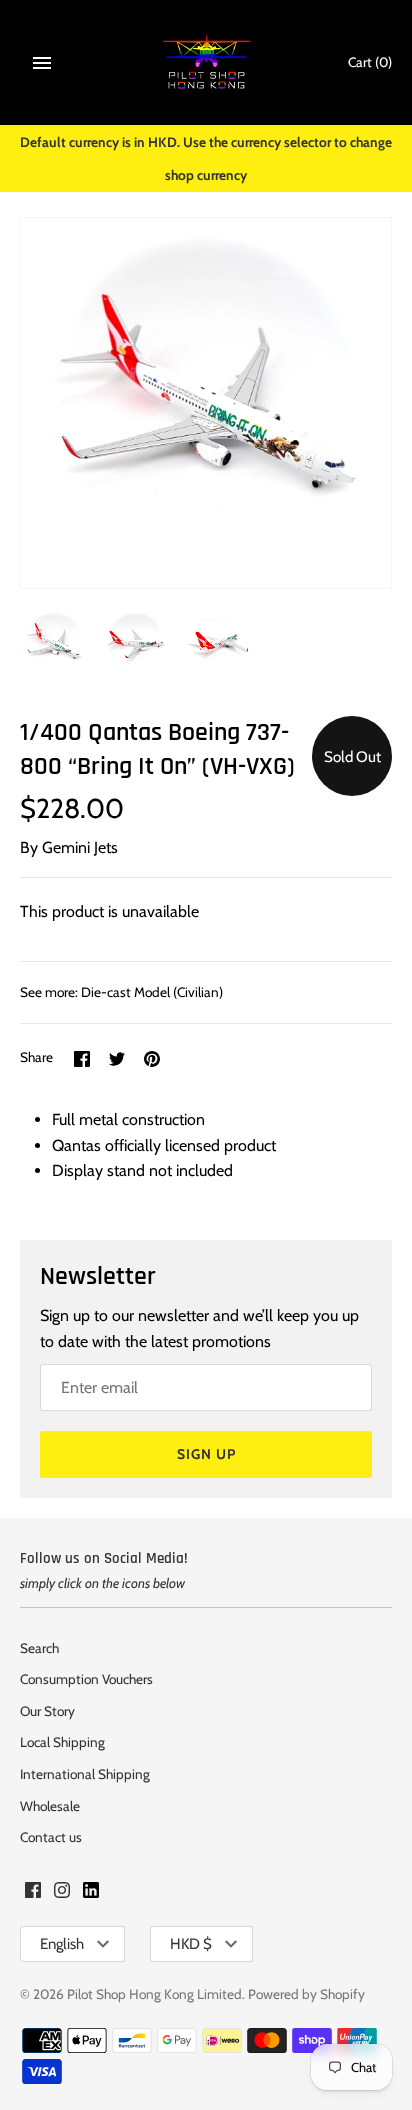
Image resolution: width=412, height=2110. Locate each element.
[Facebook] (33, 1893)
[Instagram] (62, 1893)
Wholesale (50, 1806)
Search (39, 1648)
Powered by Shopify (306, 1994)
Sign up (206, 1454)
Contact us (51, 1837)
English (62, 1944)
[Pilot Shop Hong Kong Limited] (206, 62)
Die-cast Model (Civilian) (152, 992)
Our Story (47, 1711)
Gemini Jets (80, 847)
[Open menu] (42, 63)
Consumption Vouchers (86, 1679)
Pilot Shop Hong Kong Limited (154, 1994)
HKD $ (191, 1944)
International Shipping (85, 1774)
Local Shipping (62, 1742)
